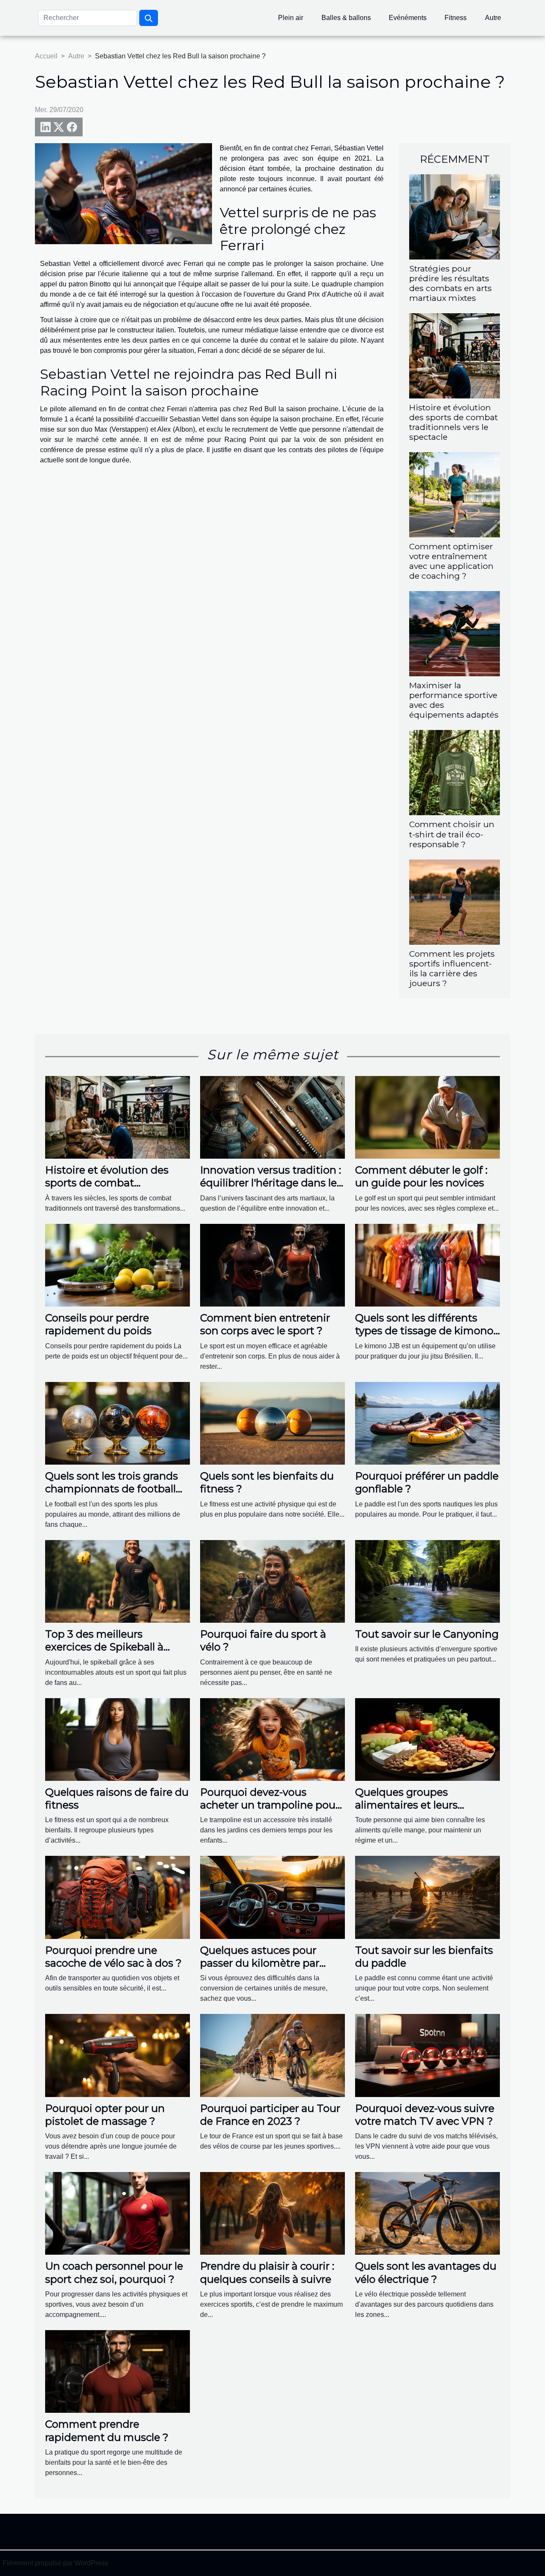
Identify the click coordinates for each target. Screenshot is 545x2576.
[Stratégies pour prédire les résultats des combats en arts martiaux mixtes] (455, 216)
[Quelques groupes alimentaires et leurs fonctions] (427, 1739)
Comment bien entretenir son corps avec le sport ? (265, 1324)
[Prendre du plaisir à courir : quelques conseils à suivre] (272, 2213)
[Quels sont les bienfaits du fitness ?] (272, 1423)
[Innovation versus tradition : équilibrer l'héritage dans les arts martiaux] (272, 1117)
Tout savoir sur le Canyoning (427, 1634)
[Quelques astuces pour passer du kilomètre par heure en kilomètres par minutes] (272, 1897)
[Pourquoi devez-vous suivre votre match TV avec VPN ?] (427, 2055)
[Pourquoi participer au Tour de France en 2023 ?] (272, 2055)
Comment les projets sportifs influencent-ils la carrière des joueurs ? (452, 968)
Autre (493, 18)
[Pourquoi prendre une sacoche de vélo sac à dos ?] (118, 1897)
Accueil (46, 56)
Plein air (291, 18)
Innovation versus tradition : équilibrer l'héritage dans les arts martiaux (271, 1183)
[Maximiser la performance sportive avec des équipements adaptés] (455, 633)
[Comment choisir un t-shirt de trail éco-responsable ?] (455, 772)
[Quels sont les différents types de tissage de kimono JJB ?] (427, 1265)
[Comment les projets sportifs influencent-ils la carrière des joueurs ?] (455, 901)
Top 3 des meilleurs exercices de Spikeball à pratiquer (104, 1647)
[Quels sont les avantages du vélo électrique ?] (427, 2213)
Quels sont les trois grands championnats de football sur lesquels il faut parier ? (112, 1489)
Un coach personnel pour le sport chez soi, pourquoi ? (114, 2272)
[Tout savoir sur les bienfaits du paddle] (427, 1897)
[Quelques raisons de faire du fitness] (118, 1739)
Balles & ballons (346, 18)
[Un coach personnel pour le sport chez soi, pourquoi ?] (118, 2213)
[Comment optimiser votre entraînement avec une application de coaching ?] (455, 494)
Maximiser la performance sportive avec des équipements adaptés (454, 700)
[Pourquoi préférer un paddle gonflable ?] (427, 1423)
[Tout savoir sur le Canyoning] (427, 1581)
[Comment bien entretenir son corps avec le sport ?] (272, 1265)
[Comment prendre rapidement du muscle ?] (118, 2371)
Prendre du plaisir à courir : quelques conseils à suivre (267, 2272)
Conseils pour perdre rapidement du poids (98, 1324)
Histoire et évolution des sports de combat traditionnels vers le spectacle (453, 422)
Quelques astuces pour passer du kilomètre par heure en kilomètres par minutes (260, 1970)
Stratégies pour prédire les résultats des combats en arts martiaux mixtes (450, 283)
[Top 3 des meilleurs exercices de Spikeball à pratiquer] (118, 1581)
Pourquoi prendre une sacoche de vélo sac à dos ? (113, 1957)
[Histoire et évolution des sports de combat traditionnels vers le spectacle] (455, 355)
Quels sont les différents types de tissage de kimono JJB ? (424, 1331)
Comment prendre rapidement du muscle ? (107, 2430)
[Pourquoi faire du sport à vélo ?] (272, 1581)
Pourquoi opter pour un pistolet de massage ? (105, 2115)
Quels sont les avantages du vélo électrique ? (426, 2272)
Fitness (456, 18)
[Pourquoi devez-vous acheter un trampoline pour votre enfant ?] (272, 1739)
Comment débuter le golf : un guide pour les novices (421, 1176)
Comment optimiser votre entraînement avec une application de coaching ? (451, 561)
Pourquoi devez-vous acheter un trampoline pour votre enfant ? (270, 1805)
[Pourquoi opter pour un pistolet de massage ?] (118, 2055)
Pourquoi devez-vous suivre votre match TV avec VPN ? (425, 2115)
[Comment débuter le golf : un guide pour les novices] (427, 1117)
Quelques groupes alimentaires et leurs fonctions (406, 1805)
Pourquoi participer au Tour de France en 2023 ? (270, 2115)
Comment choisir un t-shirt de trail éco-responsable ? (452, 834)
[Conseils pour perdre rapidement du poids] (118, 1265)
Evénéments (408, 18)
